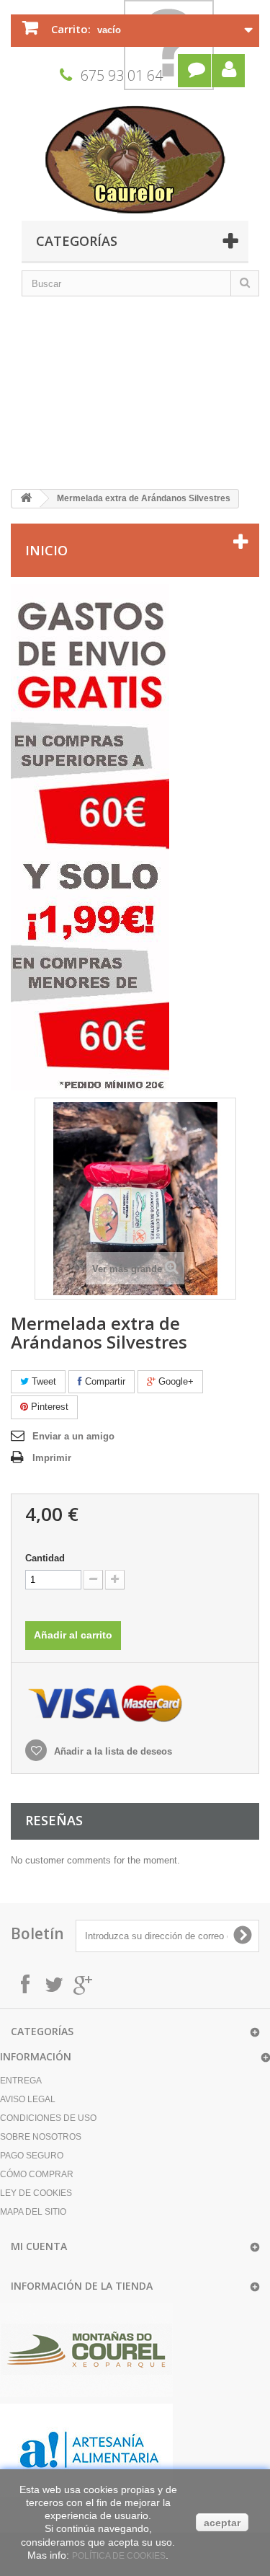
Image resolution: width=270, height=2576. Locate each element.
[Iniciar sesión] (228, 71)
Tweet (42, 1381)
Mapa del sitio (33, 2212)
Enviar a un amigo (73, 1436)
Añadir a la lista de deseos (112, 1751)
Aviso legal (28, 2099)
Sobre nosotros (41, 2137)
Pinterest (48, 1407)
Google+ (175, 1381)
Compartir (104, 1381)
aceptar (222, 2523)
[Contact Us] (194, 71)
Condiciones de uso (48, 2118)
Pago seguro (32, 2156)
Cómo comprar (37, 2174)
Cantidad (45, 1558)
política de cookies (119, 2556)
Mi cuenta (39, 2246)
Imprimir (52, 1458)
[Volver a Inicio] (26, 499)
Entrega (21, 2081)
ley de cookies (36, 2193)
